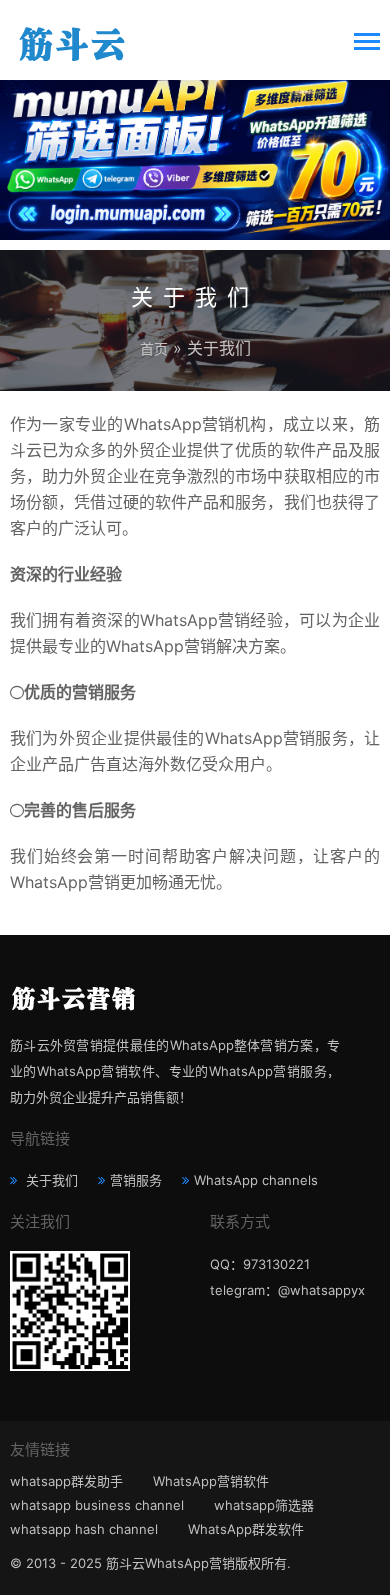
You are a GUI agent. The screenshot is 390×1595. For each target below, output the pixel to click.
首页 (154, 348)
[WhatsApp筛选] (195, 154)
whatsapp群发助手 (66, 1481)
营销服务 (136, 1180)
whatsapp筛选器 (264, 1505)
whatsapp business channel (97, 1505)
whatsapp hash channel (84, 1529)
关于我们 (50, 1180)
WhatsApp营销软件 (211, 1481)
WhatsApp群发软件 (246, 1529)
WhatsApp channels (256, 1180)
